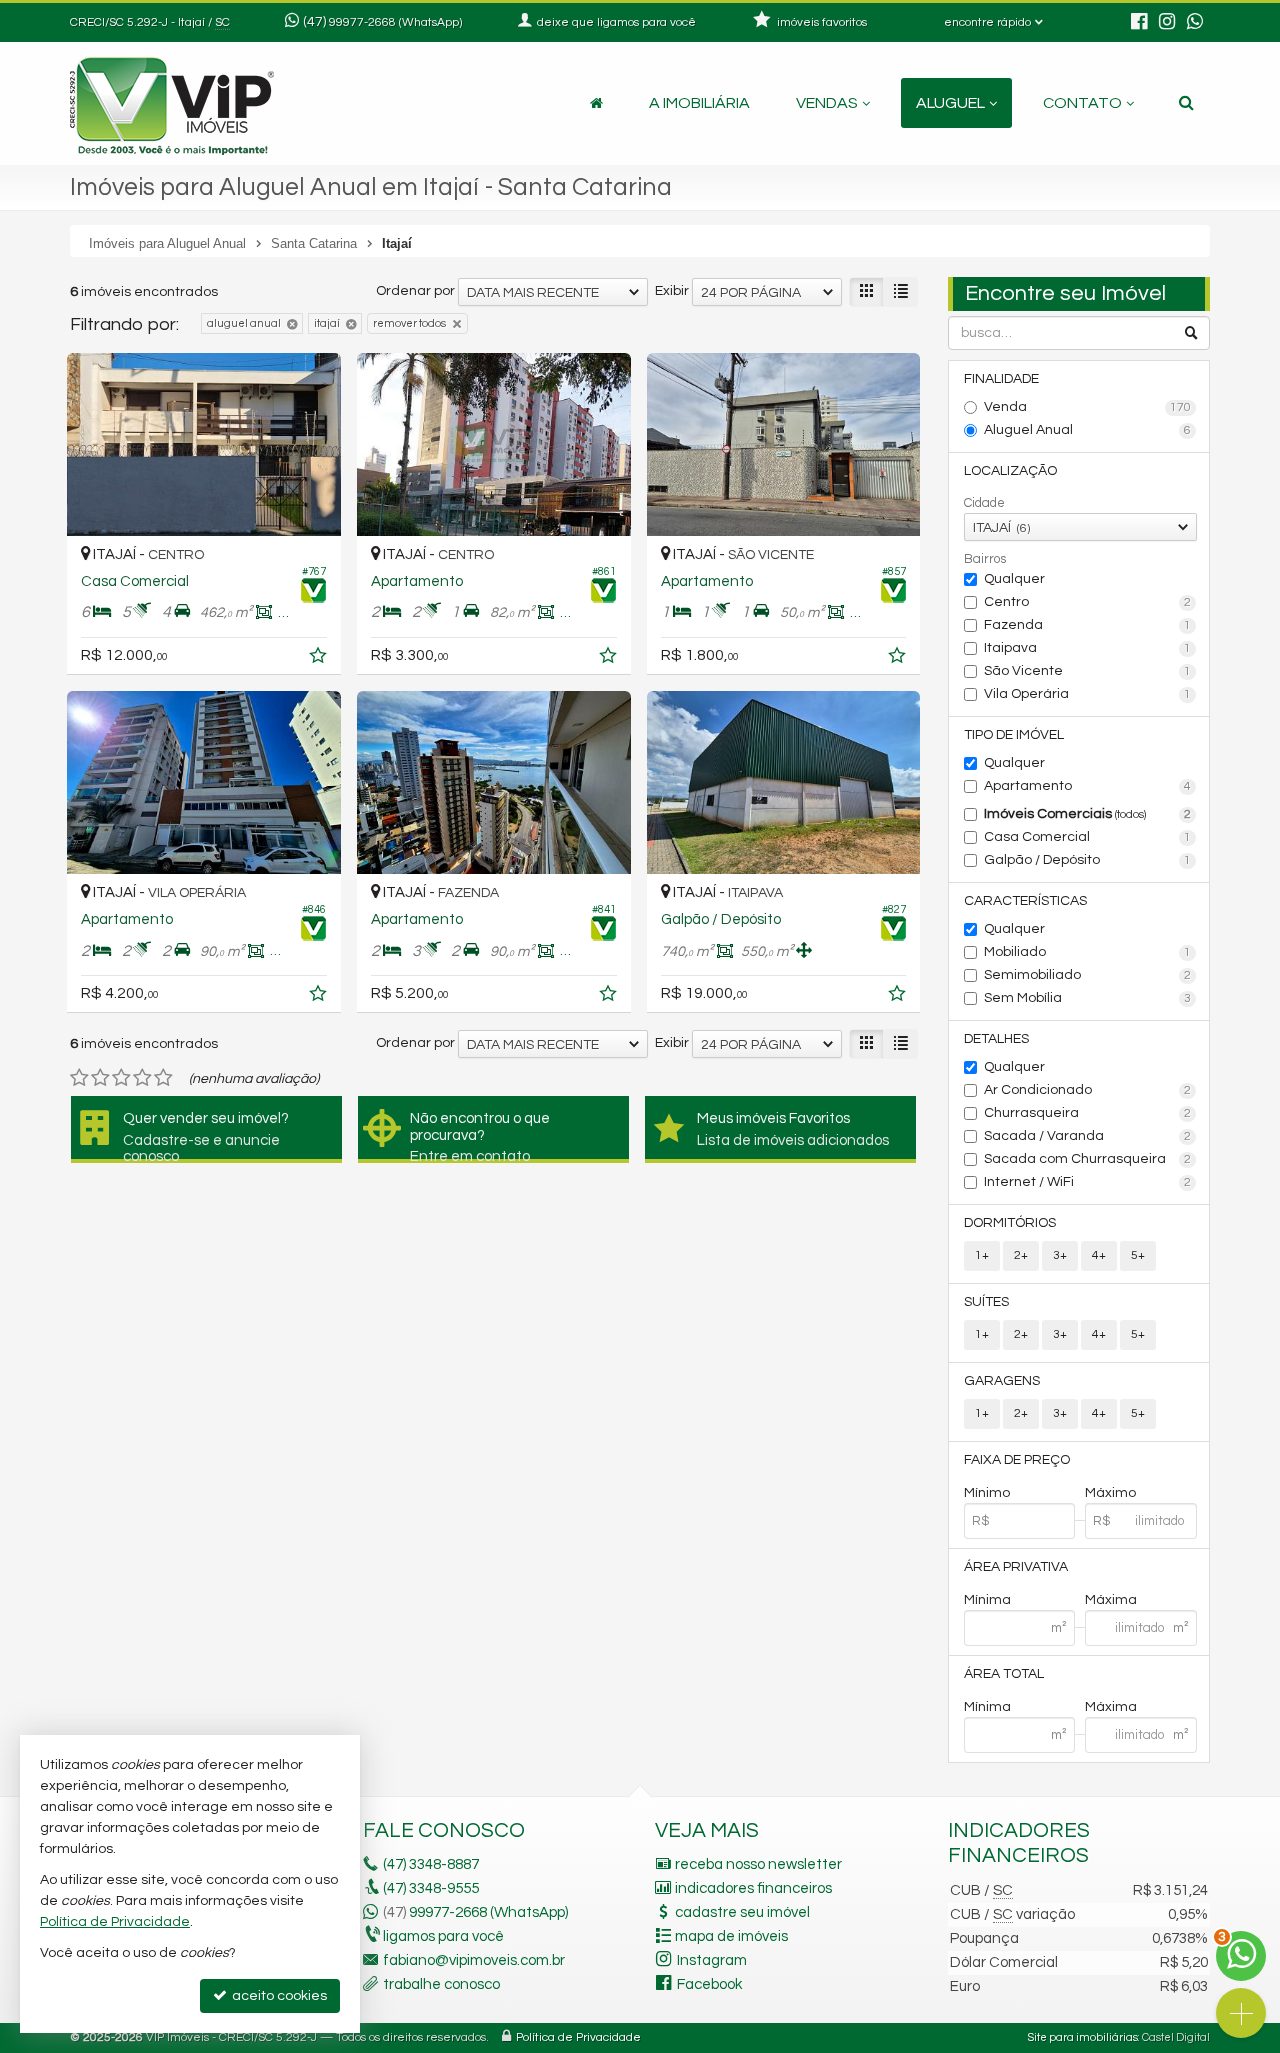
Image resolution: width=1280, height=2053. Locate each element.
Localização (1010, 471)
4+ (1099, 1255)
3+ (1060, 1255)
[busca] (1186, 103)
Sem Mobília (1088, 998)
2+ (1021, 1255)
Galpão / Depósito (1088, 860)
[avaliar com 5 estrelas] (163, 1078)
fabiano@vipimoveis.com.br (474, 1960)
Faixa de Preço (1017, 1460)
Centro (1088, 602)
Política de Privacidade (578, 2037)
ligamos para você (443, 1936)
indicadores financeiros (753, 1888)
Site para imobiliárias (1083, 2037)
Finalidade (1001, 379)
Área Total (1004, 1674)
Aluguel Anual (1088, 430)
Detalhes (996, 1039)
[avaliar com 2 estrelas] (100, 1078)
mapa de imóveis (731, 1936)
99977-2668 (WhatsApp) (395, 22)
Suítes (986, 1302)
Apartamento (1088, 786)
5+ (1138, 1255)
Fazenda (1088, 625)
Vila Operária (1088, 694)
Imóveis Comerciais (1088, 814)
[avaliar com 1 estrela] (79, 1078)
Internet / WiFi (1088, 1182)
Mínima (987, 1600)
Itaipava (1088, 648)
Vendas (827, 103)
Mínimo (987, 1493)
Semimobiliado (1088, 975)
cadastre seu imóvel (742, 1912)
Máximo (1110, 1493)
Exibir (672, 291)
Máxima (1111, 1600)
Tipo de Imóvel (1014, 735)
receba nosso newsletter (758, 1864)
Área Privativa (1016, 1567)
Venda (1088, 407)
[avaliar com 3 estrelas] (121, 1078)
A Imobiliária (699, 103)
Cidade (984, 503)
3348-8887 (431, 1864)
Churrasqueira (1088, 1113)
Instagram (712, 1960)
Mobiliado (1088, 952)
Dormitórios (1010, 1223)
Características (1025, 901)
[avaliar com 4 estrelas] (142, 1078)
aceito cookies (278, 1996)
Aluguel (950, 103)
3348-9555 (431, 1888)
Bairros (985, 559)
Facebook (709, 1984)
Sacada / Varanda (1088, 1136)
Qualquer (1014, 579)
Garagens (1002, 1381)
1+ (982, 1255)
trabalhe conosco (441, 1984)
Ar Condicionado (1088, 1090)
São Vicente (1088, 671)
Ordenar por (415, 291)
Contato (1082, 103)
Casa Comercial (1088, 837)
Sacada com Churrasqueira (1088, 1159)
